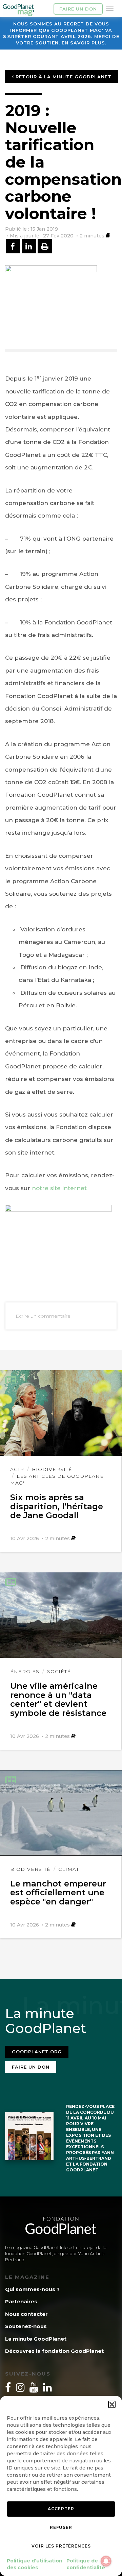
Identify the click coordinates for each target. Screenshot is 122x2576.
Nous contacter (26, 2314)
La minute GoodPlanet (36, 2339)
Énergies (25, 1671)
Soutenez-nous (26, 2326)
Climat (69, 1869)
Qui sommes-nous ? (32, 2289)
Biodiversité (52, 1469)
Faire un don (78, 9)
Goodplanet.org (37, 2052)
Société (59, 1671)
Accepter (61, 2509)
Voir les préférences (61, 2546)
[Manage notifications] (106, 2561)
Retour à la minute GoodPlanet (63, 77)
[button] (112, 2404)
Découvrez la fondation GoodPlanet (54, 2351)
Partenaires (21, 2301)
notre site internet (60, 1188)
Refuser (61, 2527)
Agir (17, 1469)
